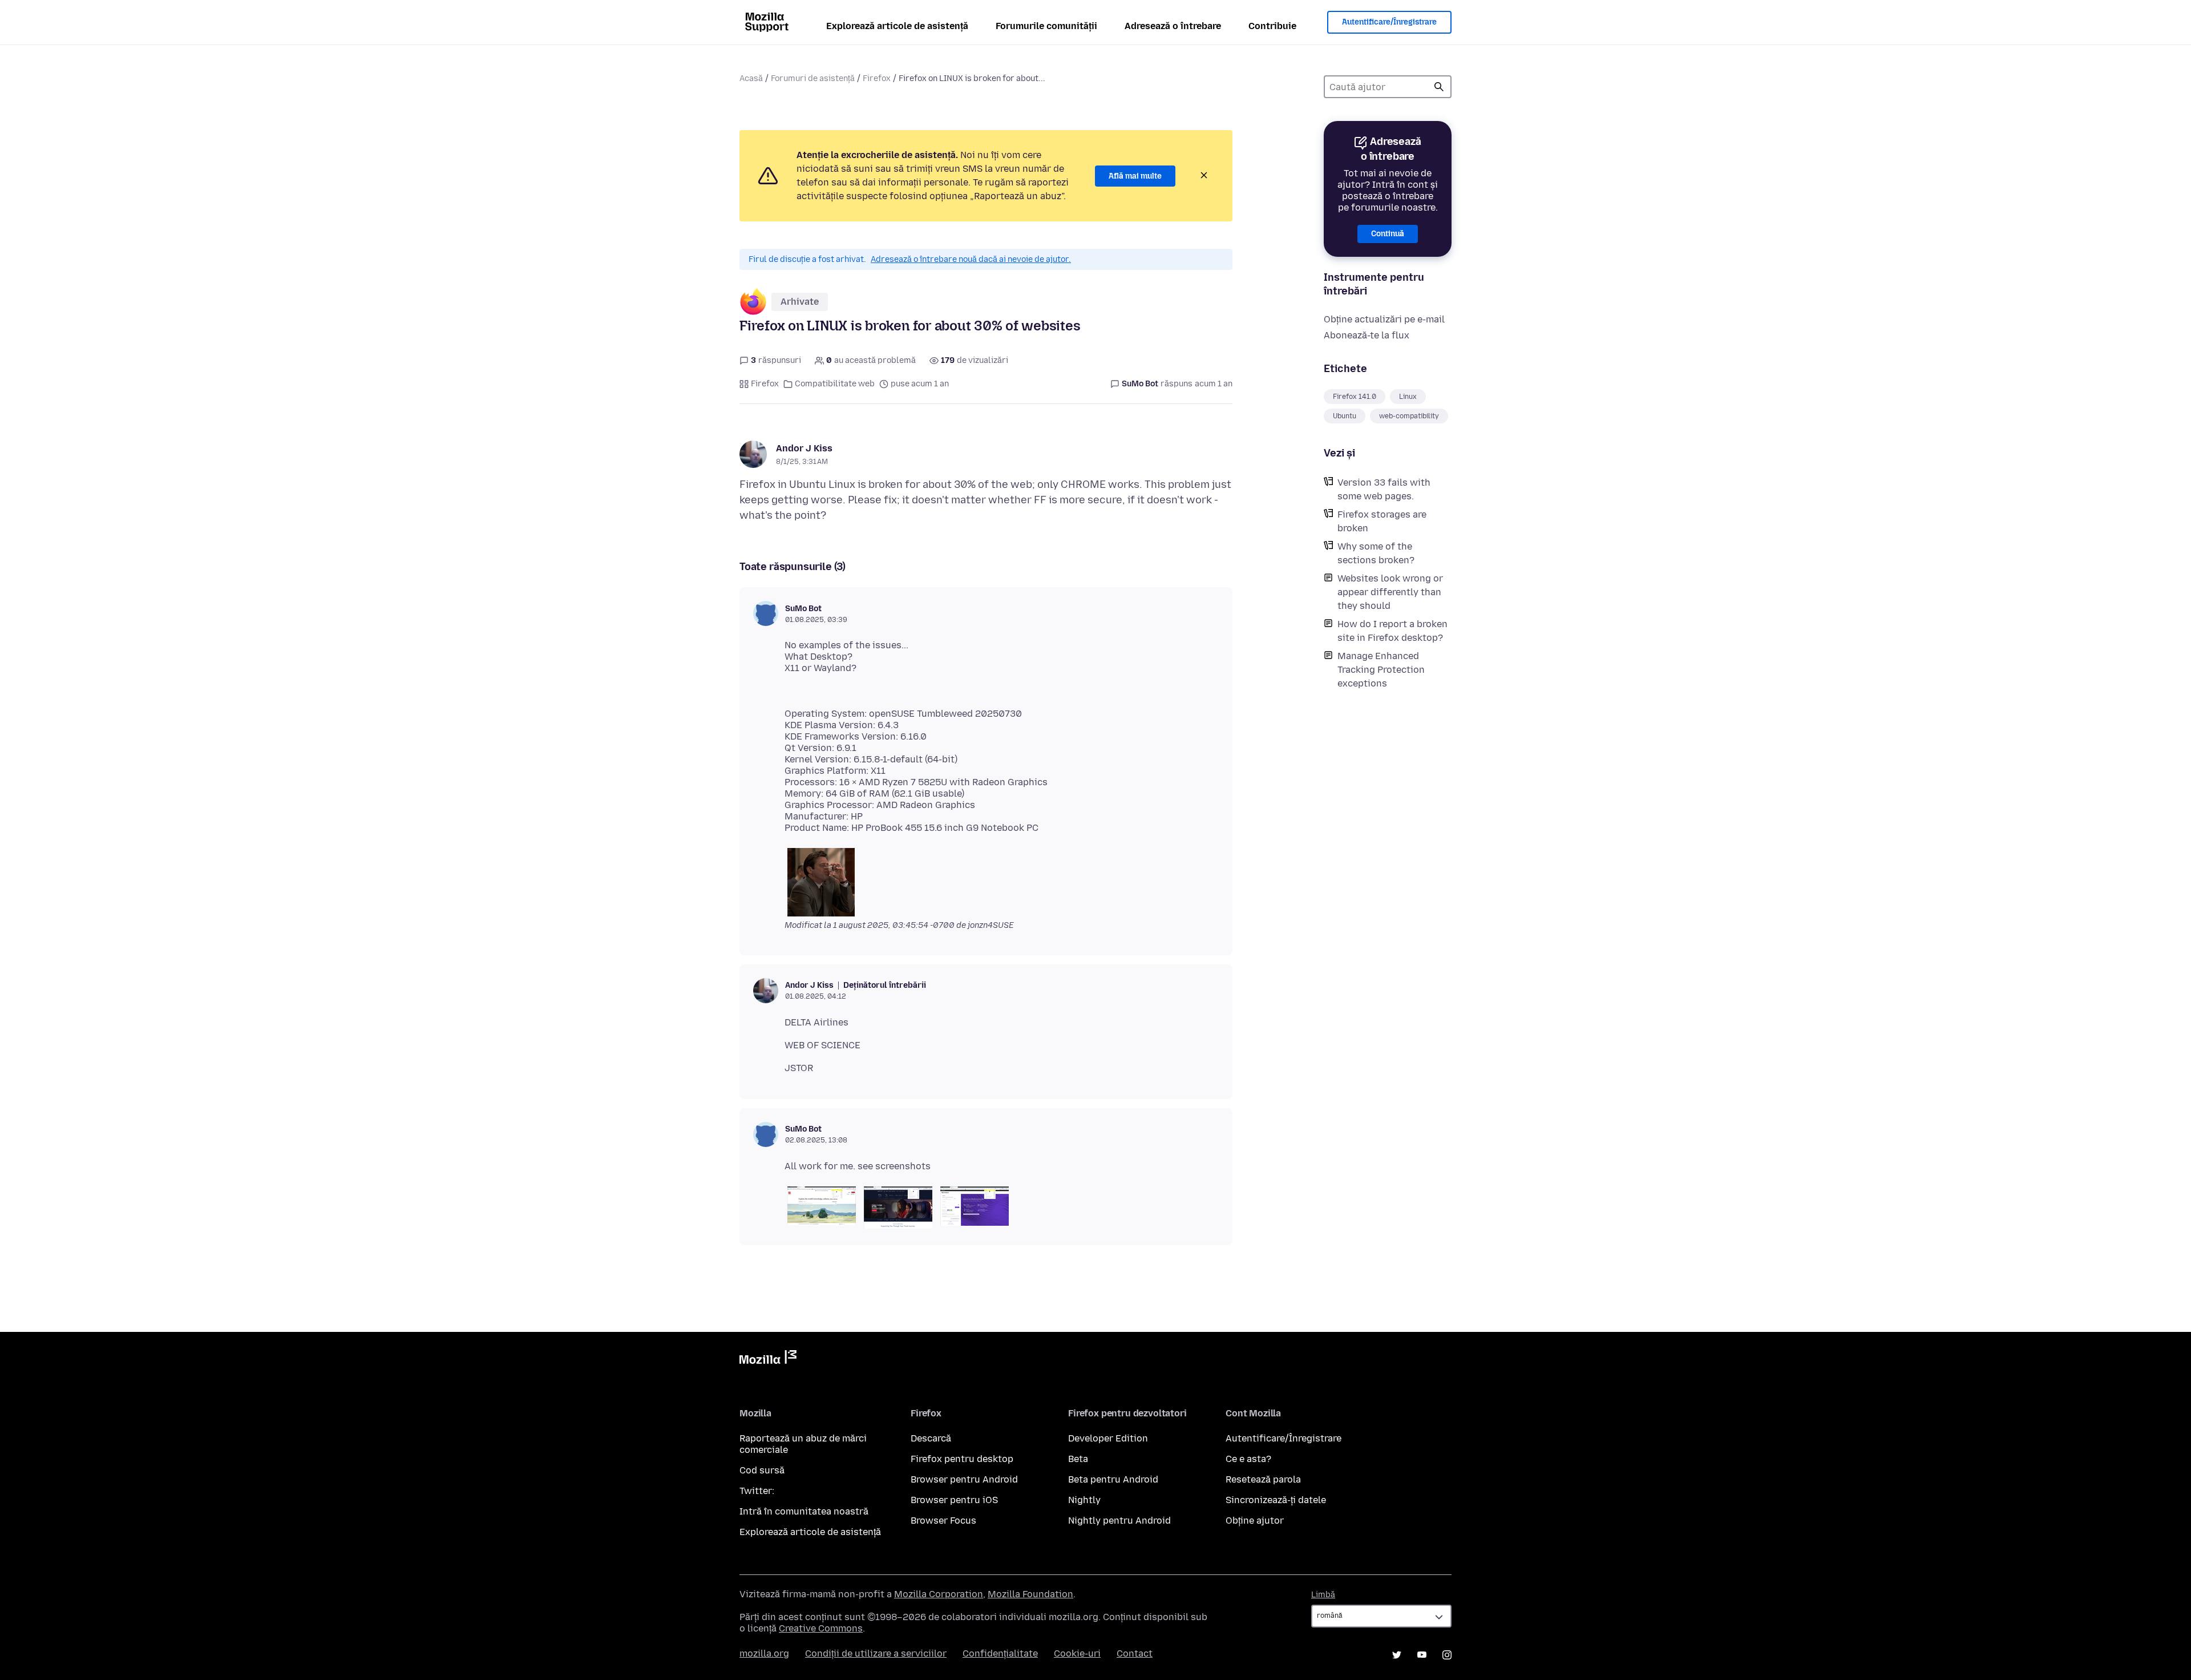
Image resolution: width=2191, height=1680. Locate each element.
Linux (1408, 397)
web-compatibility (1409, 416)
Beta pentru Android (1113, 1479)
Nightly (1084, 1500)
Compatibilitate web (835, 384)
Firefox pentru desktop (962, 1459)
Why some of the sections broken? (1376, 553)
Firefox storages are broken (1382, 521)
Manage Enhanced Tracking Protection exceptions (1381, 670)
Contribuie (1272, 26)
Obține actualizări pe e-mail (1384, 319)
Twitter (1397, 1655)
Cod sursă (762, 1470)
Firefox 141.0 (1355, 397)
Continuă (1388, 234)
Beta (1078, 1459)
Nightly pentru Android (1119, 1521)
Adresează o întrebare (1173, 26)
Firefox (877, 78)
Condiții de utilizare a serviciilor (876, 1653)
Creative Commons (821, 1628)
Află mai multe (1135, 176)
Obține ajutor (1255, 1521)
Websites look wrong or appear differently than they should (1390, 592)
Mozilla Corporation (939, 1594)
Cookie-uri (1077, 1653)
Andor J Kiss (804, 448)
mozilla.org (764, 1653)
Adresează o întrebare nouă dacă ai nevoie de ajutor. (971, 259)
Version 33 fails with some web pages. (1384, 489)
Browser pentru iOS (954, 1500)
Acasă (751, 78)
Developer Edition (1108, 1438)
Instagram (1447, 1655)
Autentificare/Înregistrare (1389, 22)
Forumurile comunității (1046, 26)
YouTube (1422, 1655)
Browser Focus (943, 1521)
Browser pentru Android (964, 1479)
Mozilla (768, 1359)
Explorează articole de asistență (897, 26)
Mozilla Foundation (1030, 1594)
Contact (1135, 1653)
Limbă (1323, 1595)
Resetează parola (1263, 1479)
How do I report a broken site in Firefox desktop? (1392, 631)
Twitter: (757, 1491)
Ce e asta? (1248, 1459)
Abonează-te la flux (1367, 335)
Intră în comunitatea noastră (804, 1511)
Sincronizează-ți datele (1276, 1500)
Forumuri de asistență (813, 78)
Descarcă (931, 1438)
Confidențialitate (1000, 1653)
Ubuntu (1345, 416)
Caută (1439, 87)
